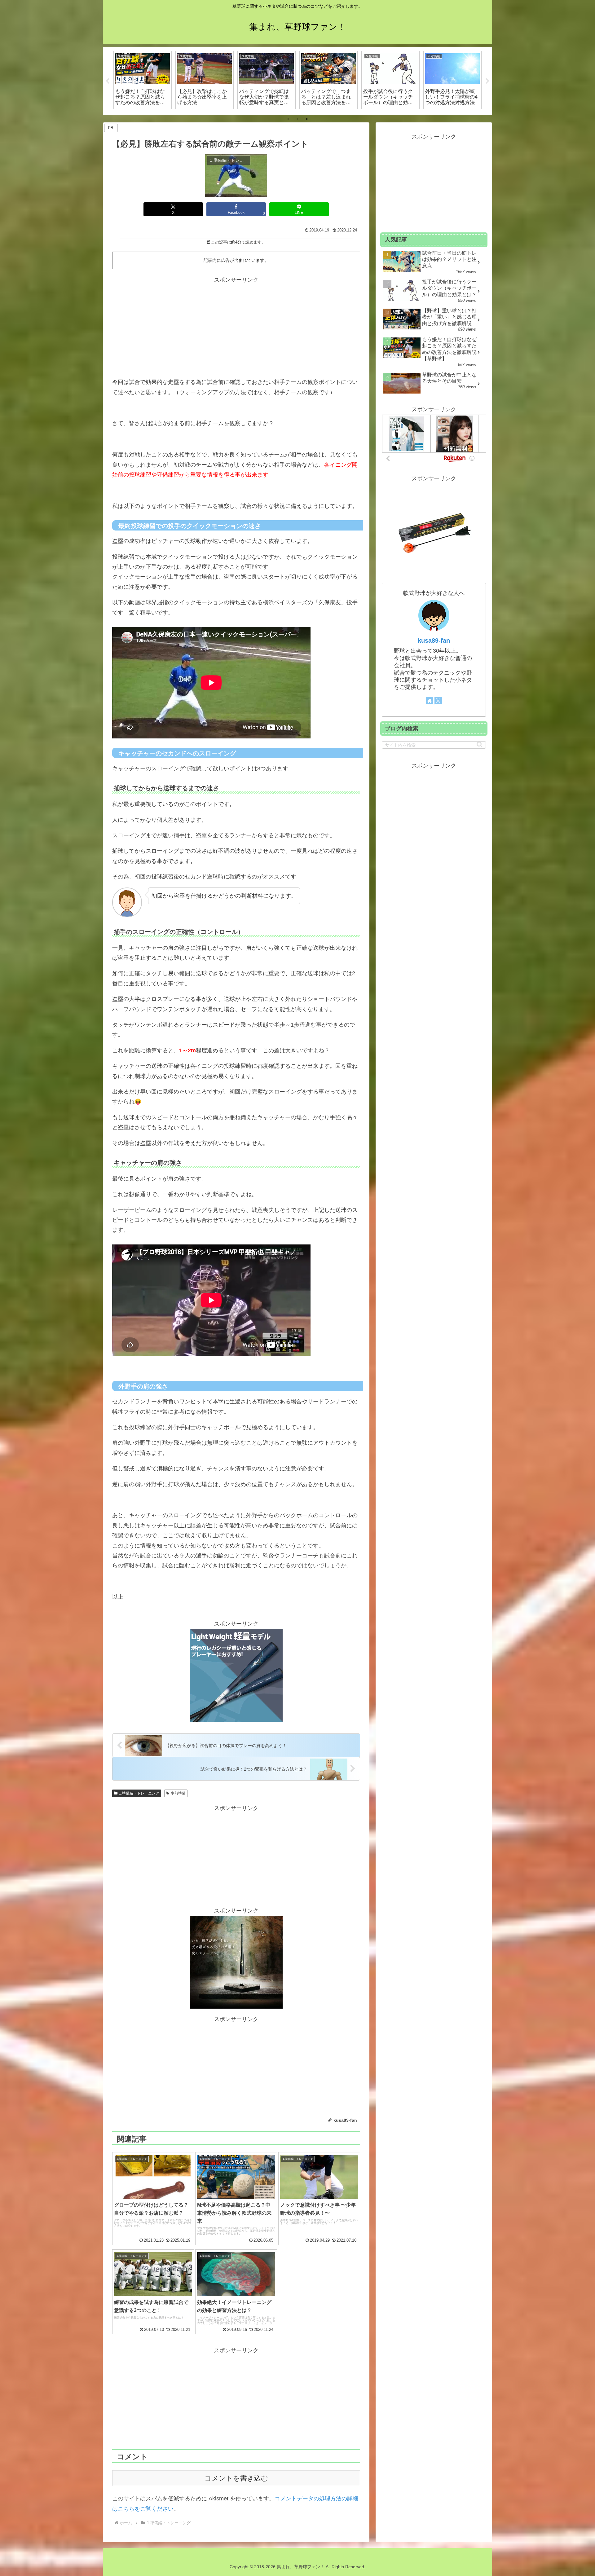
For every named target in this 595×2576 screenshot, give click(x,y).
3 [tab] (307, 119)
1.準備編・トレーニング (139, 1793)
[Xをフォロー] (438, 701)
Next (487, 81)
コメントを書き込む (236, 2478)
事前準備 (178, 1793)
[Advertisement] (236, 328)
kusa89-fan (434, 641)
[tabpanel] (143, 80)
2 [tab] (297, 119)
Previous (108, 81)
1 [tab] (288, 119)
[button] (480, 744)
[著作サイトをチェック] (430, 701)
